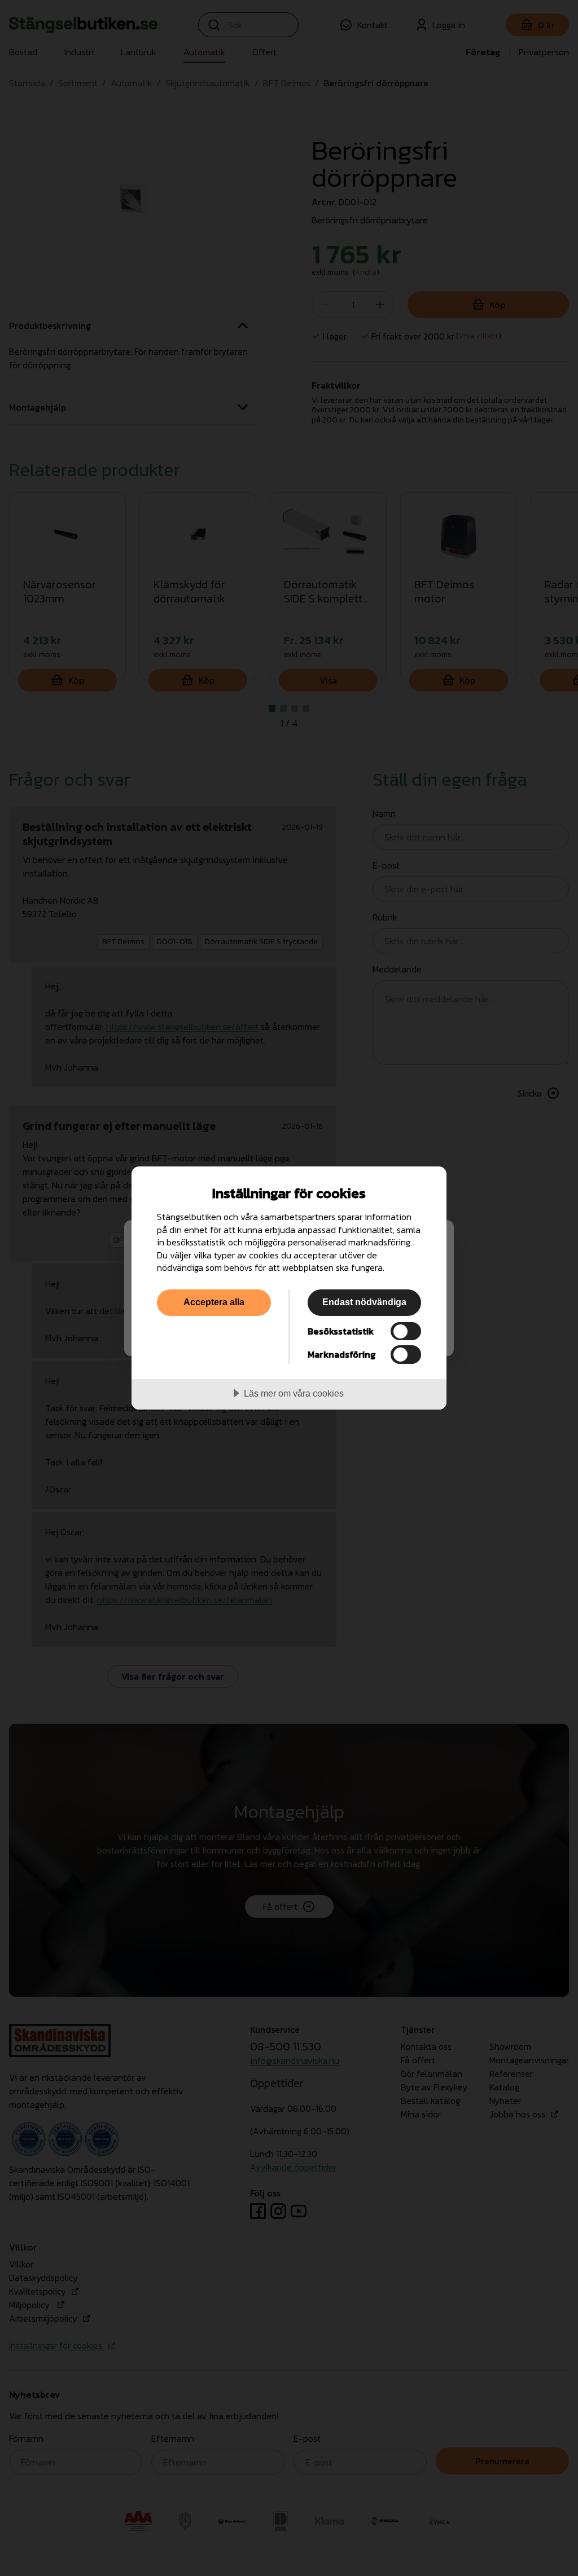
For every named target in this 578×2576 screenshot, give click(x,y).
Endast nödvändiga (364, 1302)
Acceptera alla (214, 1302)
